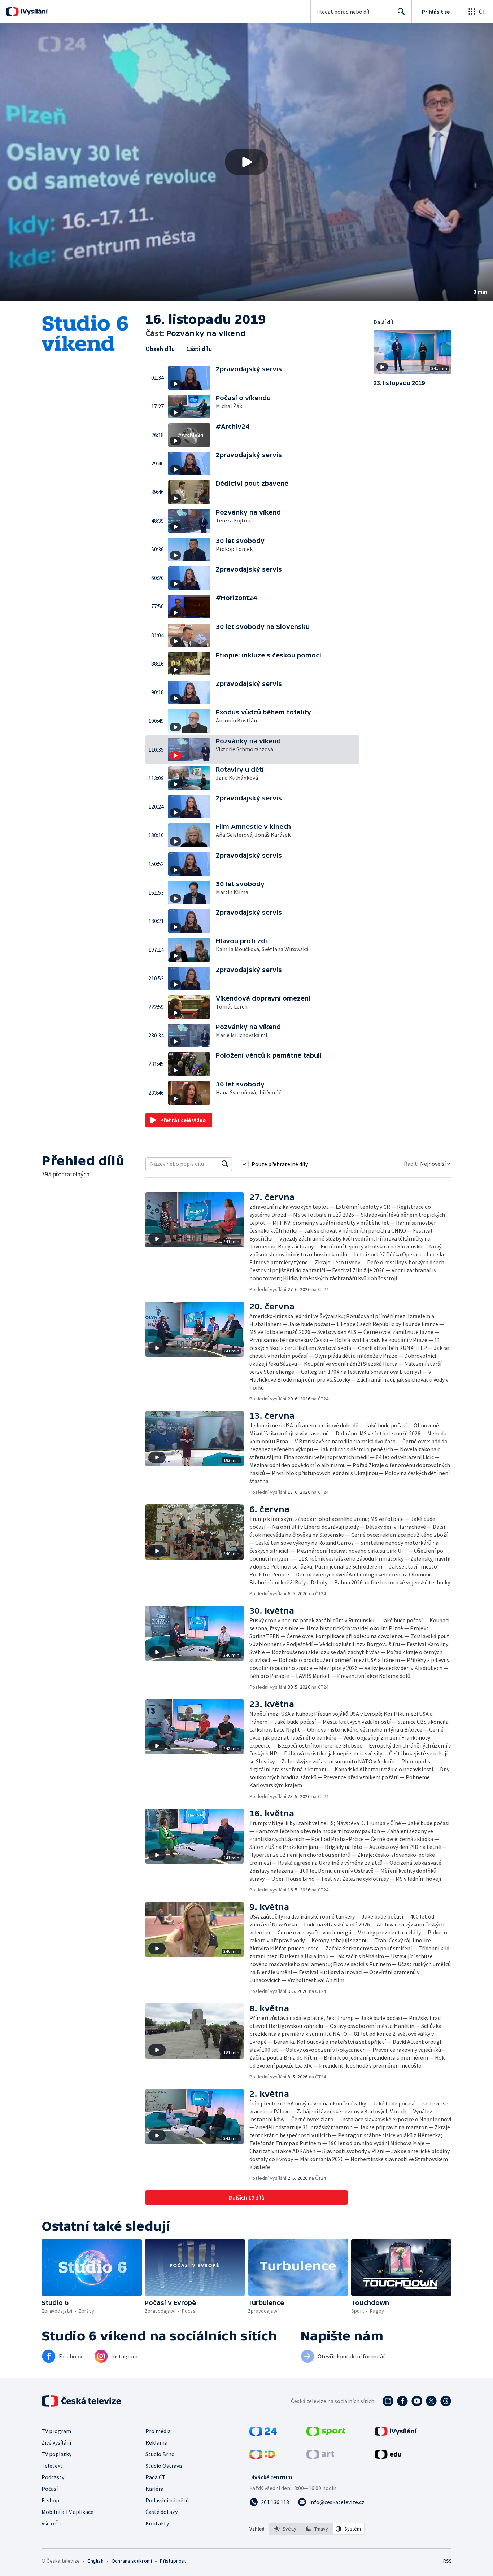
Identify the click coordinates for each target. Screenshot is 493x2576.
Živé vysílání (56, 2442)
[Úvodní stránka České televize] (82, 2401)
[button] (247, 162)
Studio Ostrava (164, 2466)
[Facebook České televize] (402, 2401)
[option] (285, 2529)
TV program (56, 2431)
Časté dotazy (162, 2512)
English (95, 2561)
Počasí (50, 2489)
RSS (448, 2561)
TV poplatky (56, 2454)
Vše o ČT (52, 2523)
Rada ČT (156, 2477)
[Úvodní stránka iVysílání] (33, 12)
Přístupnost (173, 2561)
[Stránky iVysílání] (396, 2433)
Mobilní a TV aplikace (67, 2512)
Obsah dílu (160, 349)
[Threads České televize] (446, 2401)
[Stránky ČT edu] (388, 2457)
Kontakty (157, 2523)
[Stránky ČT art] (320, 2457)
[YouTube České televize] (417, 2401)
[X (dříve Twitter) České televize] (431, 2401)
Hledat (401, 12)
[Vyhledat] (225, 1164)
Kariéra (154, 2489)
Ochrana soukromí (132, 2561)
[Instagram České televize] (388, 2401)
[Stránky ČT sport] (326, 2433)
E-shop (50, 2500)
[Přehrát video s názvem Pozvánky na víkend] (247, 162)
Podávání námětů (167, 2500)
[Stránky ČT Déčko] (262, 2457)
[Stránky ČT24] (263, 2433)
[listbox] (317, 2529)
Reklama (156, 2442)
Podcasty (53, 2477)
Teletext (52, 2466)
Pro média (158, 2431)
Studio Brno (160, 2454)
